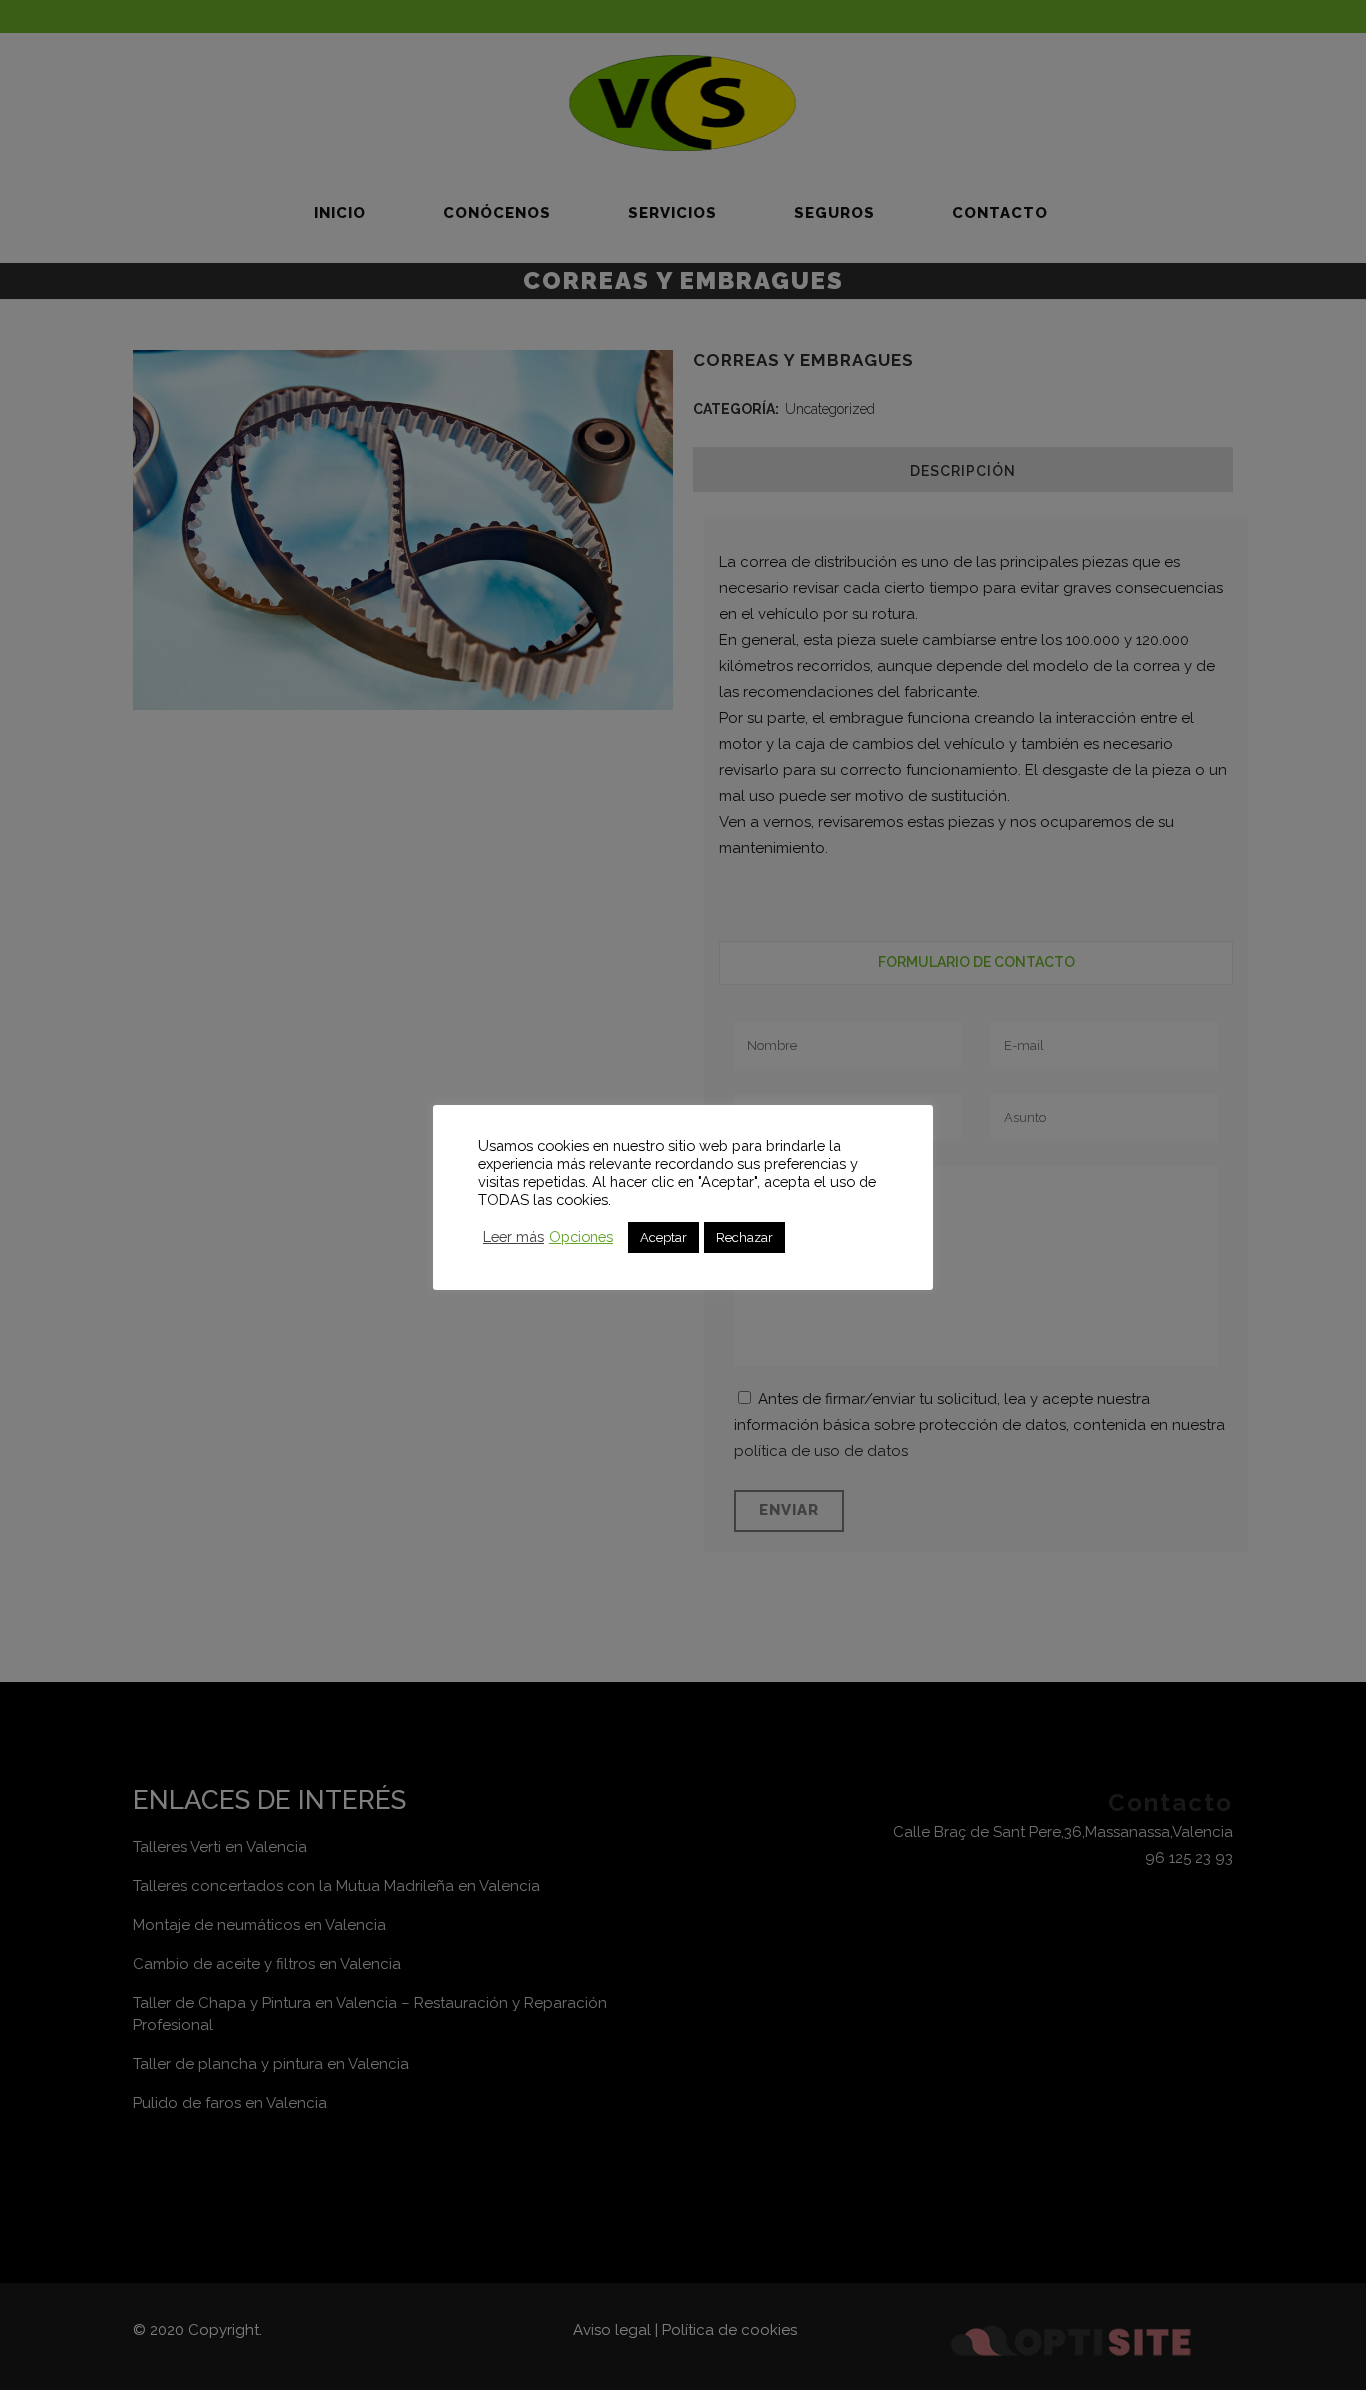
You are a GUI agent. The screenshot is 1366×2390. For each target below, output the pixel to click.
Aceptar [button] (663, 1237)
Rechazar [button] (744, 1237)
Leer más (513, 1236)
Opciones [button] (581, 1236)
